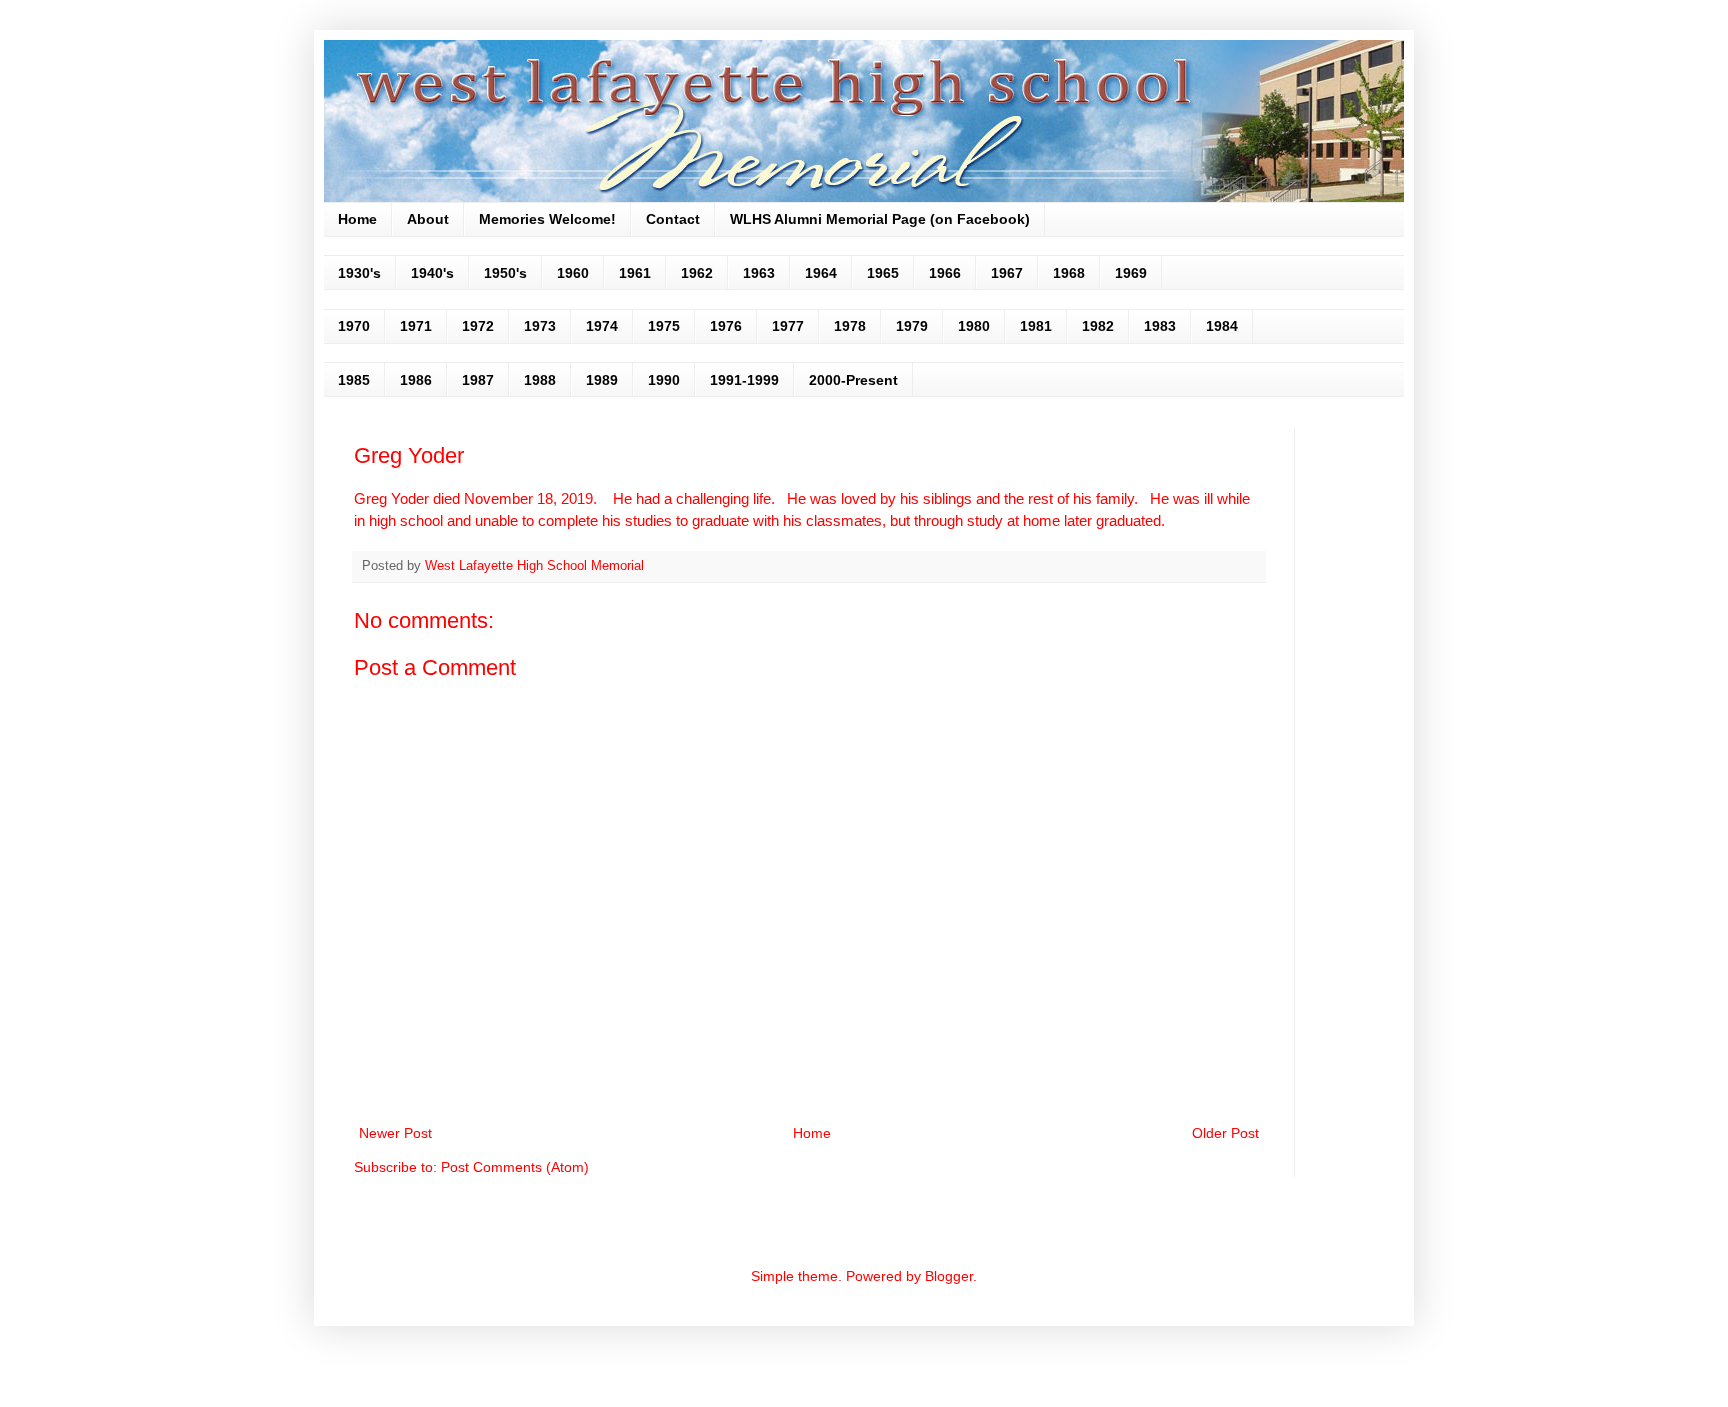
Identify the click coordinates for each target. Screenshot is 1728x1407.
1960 (573, 273)
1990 (664, 380)
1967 (1007, 273)
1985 (354, 380)
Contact (673, 219)
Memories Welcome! (547, 219)
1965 (883, 273)
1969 (1131, 273)
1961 (635, 273)
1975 (664, 326)
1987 (478, 380)
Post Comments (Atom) (515, 1167)
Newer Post (395, 1133)
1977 (788, 326)
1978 (850, 326)
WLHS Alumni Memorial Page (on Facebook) (880, 219)
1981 (1036, 326)
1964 (821, 273)
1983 (1160, 326)
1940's (432, 273)
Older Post (1225, 1133)
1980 (974, 326)
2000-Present (853, 380)
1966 (945, 273)
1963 (759, 273)
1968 (1069, 273)
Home (357, 219)
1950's (505, 273)
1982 (1098, 326)
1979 (912, 326)
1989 (602, 380)
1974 (602, 326)
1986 (416, 380)
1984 (1222, 326)
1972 (478, 326)
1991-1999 (744, 380)
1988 (540, 380)
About (428, 219)
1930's (359, 273)
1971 (416, 326)
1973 (540, 326)
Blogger (949, 1276)
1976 (726, 326)
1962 (697, 273)
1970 (354, 326)
